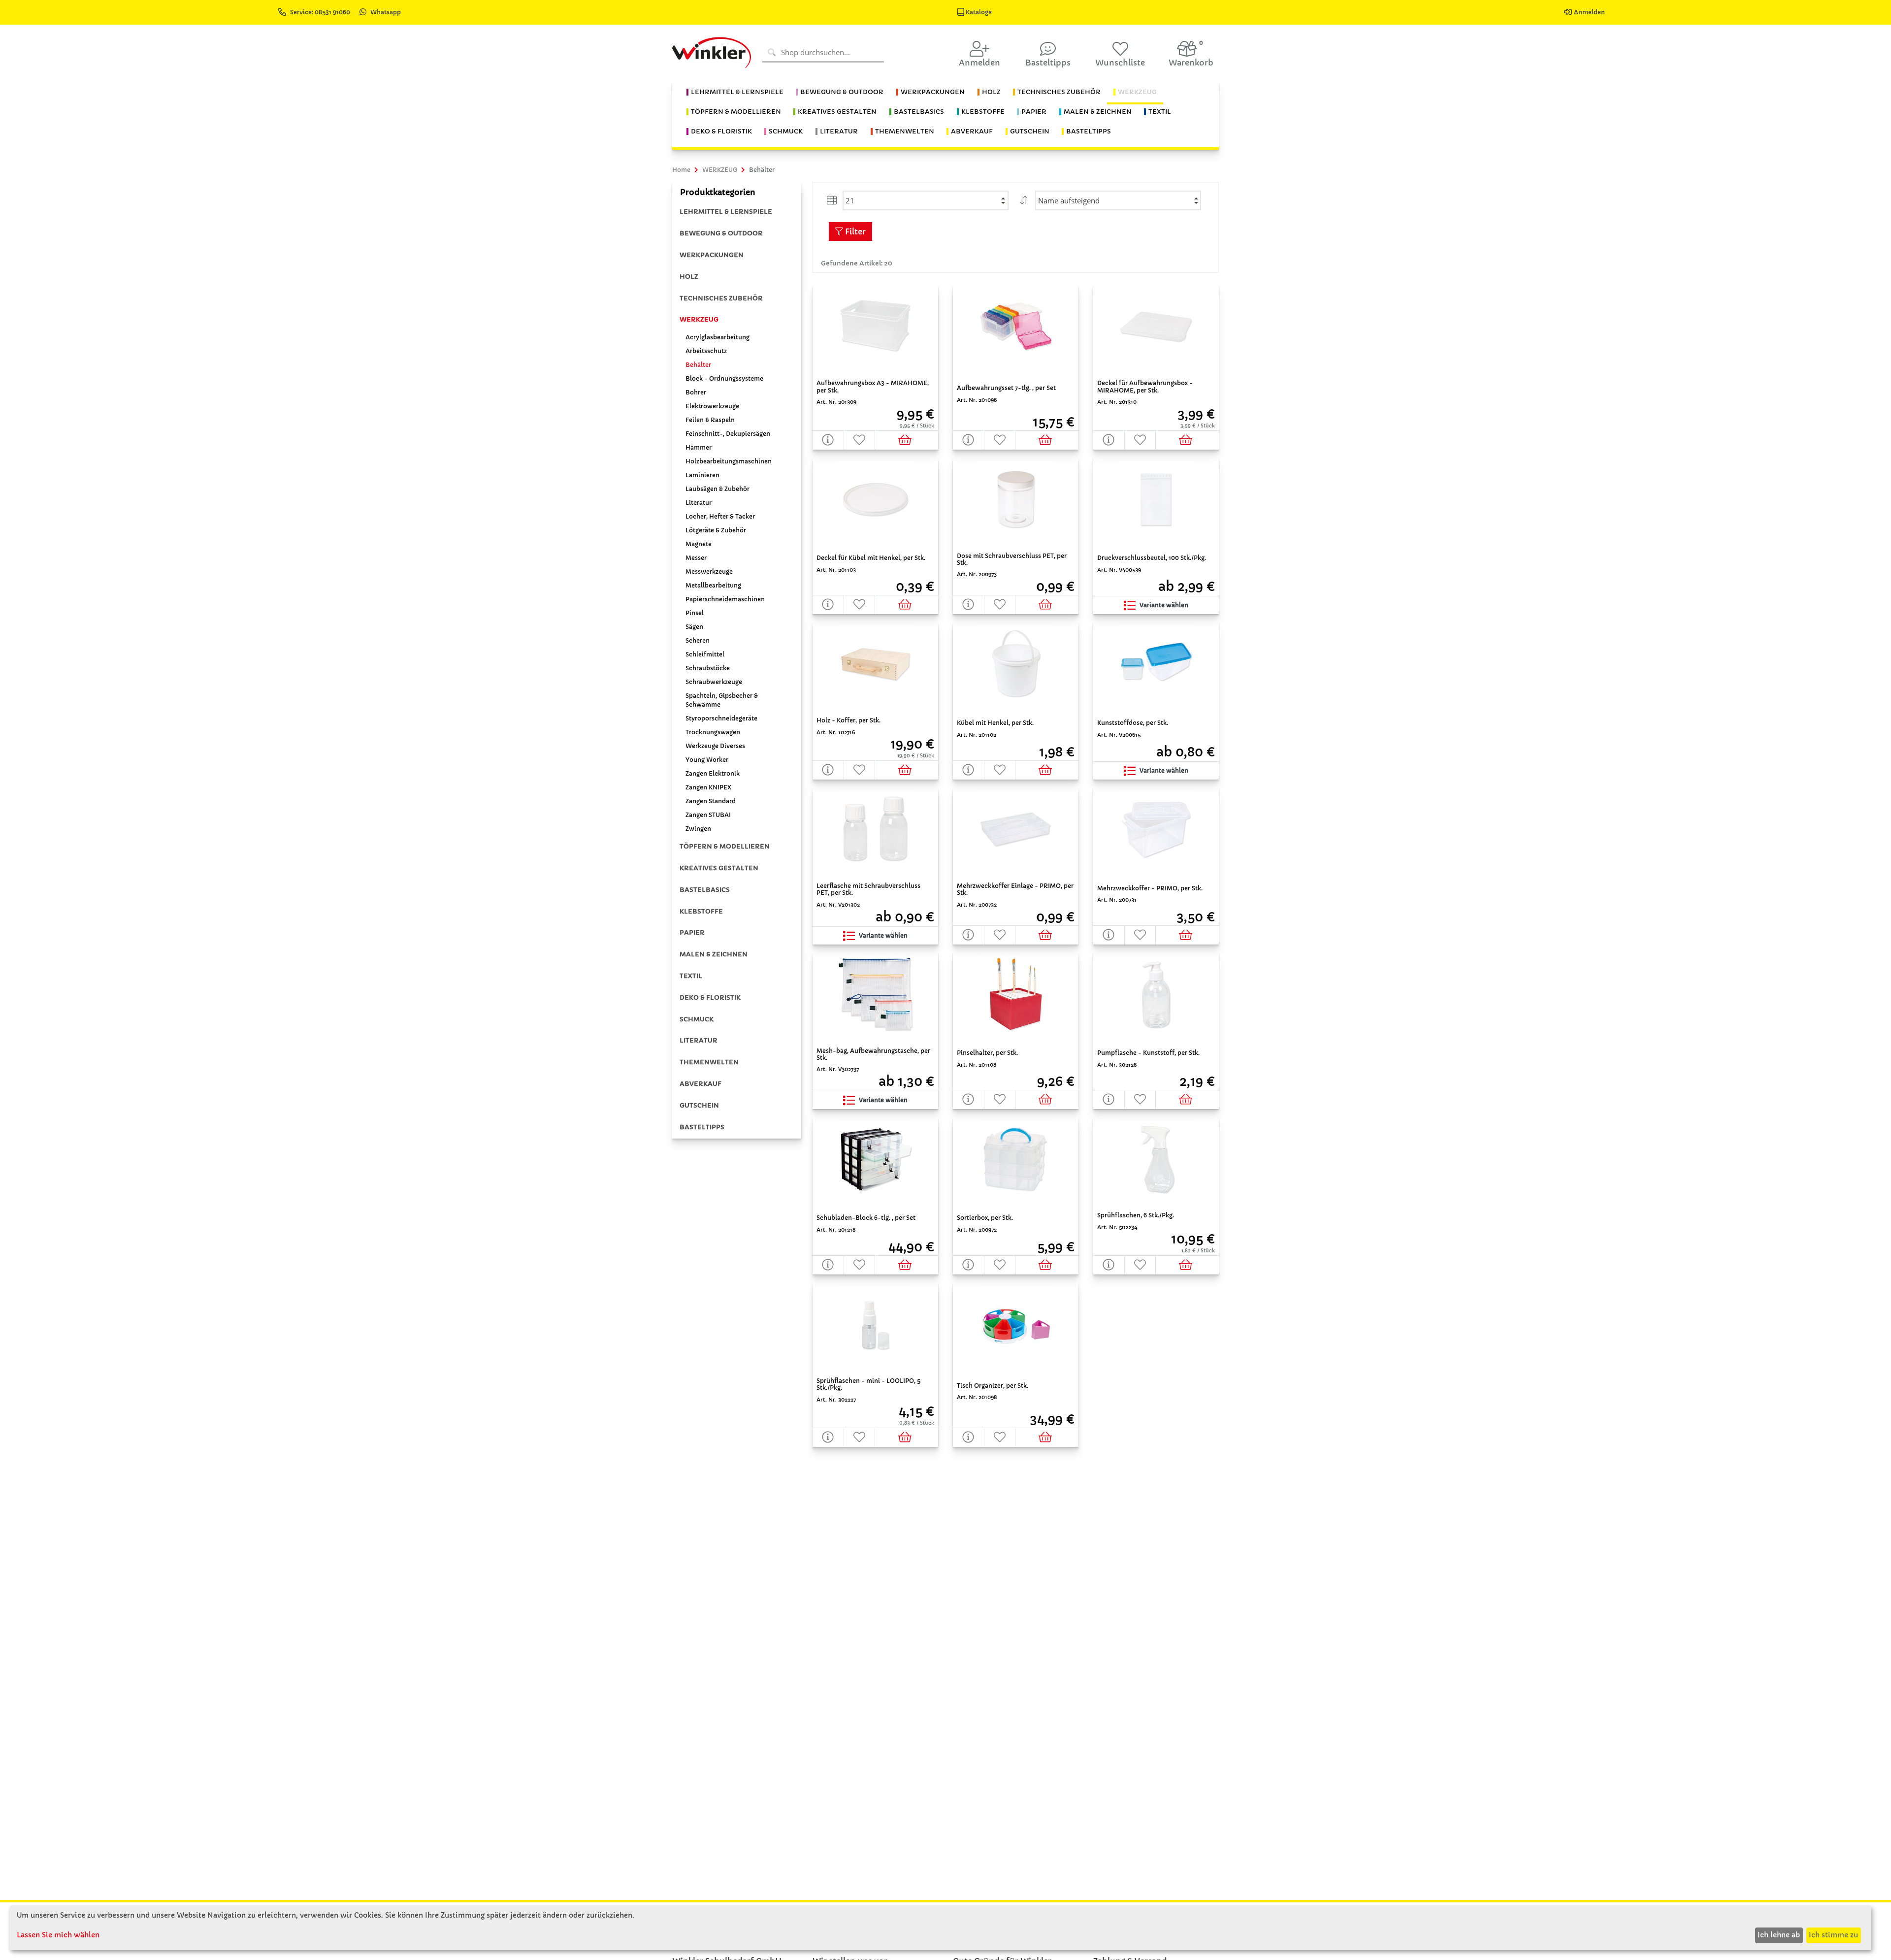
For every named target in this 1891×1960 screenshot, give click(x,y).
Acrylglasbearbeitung (717, 337)
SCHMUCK (697, 1019)
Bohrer (696, 392)
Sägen (694, 627)
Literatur (699, 503)
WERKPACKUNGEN (712, 255)
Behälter (698, 365)
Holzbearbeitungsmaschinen (729, 461)
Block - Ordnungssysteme (724, 378)
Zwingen (698, 829)
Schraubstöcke (708, 668)
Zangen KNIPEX (708, 787)
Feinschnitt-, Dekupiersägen (728, 434)
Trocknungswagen (713, 732)
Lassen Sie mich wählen (58, 1935)
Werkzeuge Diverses (715, 746)
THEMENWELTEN (709, 1062)
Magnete (699, 544)
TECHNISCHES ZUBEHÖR (721, 298)
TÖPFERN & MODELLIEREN (725, 846)
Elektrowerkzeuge (712, 406)
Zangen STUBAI (708, 815)
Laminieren (702, 475)
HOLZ (689, 277)
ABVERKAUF (701, 1084)
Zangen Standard (711, 801)
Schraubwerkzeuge (714, 682)
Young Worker (707, 760)
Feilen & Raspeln (710, 420)
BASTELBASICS (705, 890)
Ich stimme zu (1833, 1935)
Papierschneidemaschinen (725, 599)
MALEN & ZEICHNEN (714, 954)
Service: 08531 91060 (321, 12)
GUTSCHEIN (699, 1105)
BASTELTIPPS (702, 1127)
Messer (696, 558)
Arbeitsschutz (706, 351)
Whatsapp (386, 12)
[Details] (828, 440)
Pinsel (695, 613)
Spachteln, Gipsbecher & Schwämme (722, 700)
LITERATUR (699, 1040)
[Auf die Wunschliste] (860, 440)
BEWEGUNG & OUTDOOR (721, 233)
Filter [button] (854, 231)
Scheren (698, 640)
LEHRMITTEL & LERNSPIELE (726, 212)
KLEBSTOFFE (701, 911)
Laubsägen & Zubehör (717, 489)
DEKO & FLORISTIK (710, 997)
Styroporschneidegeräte (721, 718)
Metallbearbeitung (713, 585)
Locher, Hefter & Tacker (720, 516)
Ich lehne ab (1779, 1935)
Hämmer (699, 447)
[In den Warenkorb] (907, 440)
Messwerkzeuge (709, 572)
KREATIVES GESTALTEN (719, 868)
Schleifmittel (705, 654)
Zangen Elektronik (713, 773)
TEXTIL (691, 976)
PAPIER (692, 932)
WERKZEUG (699, 319)
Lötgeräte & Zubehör (716, 530)
